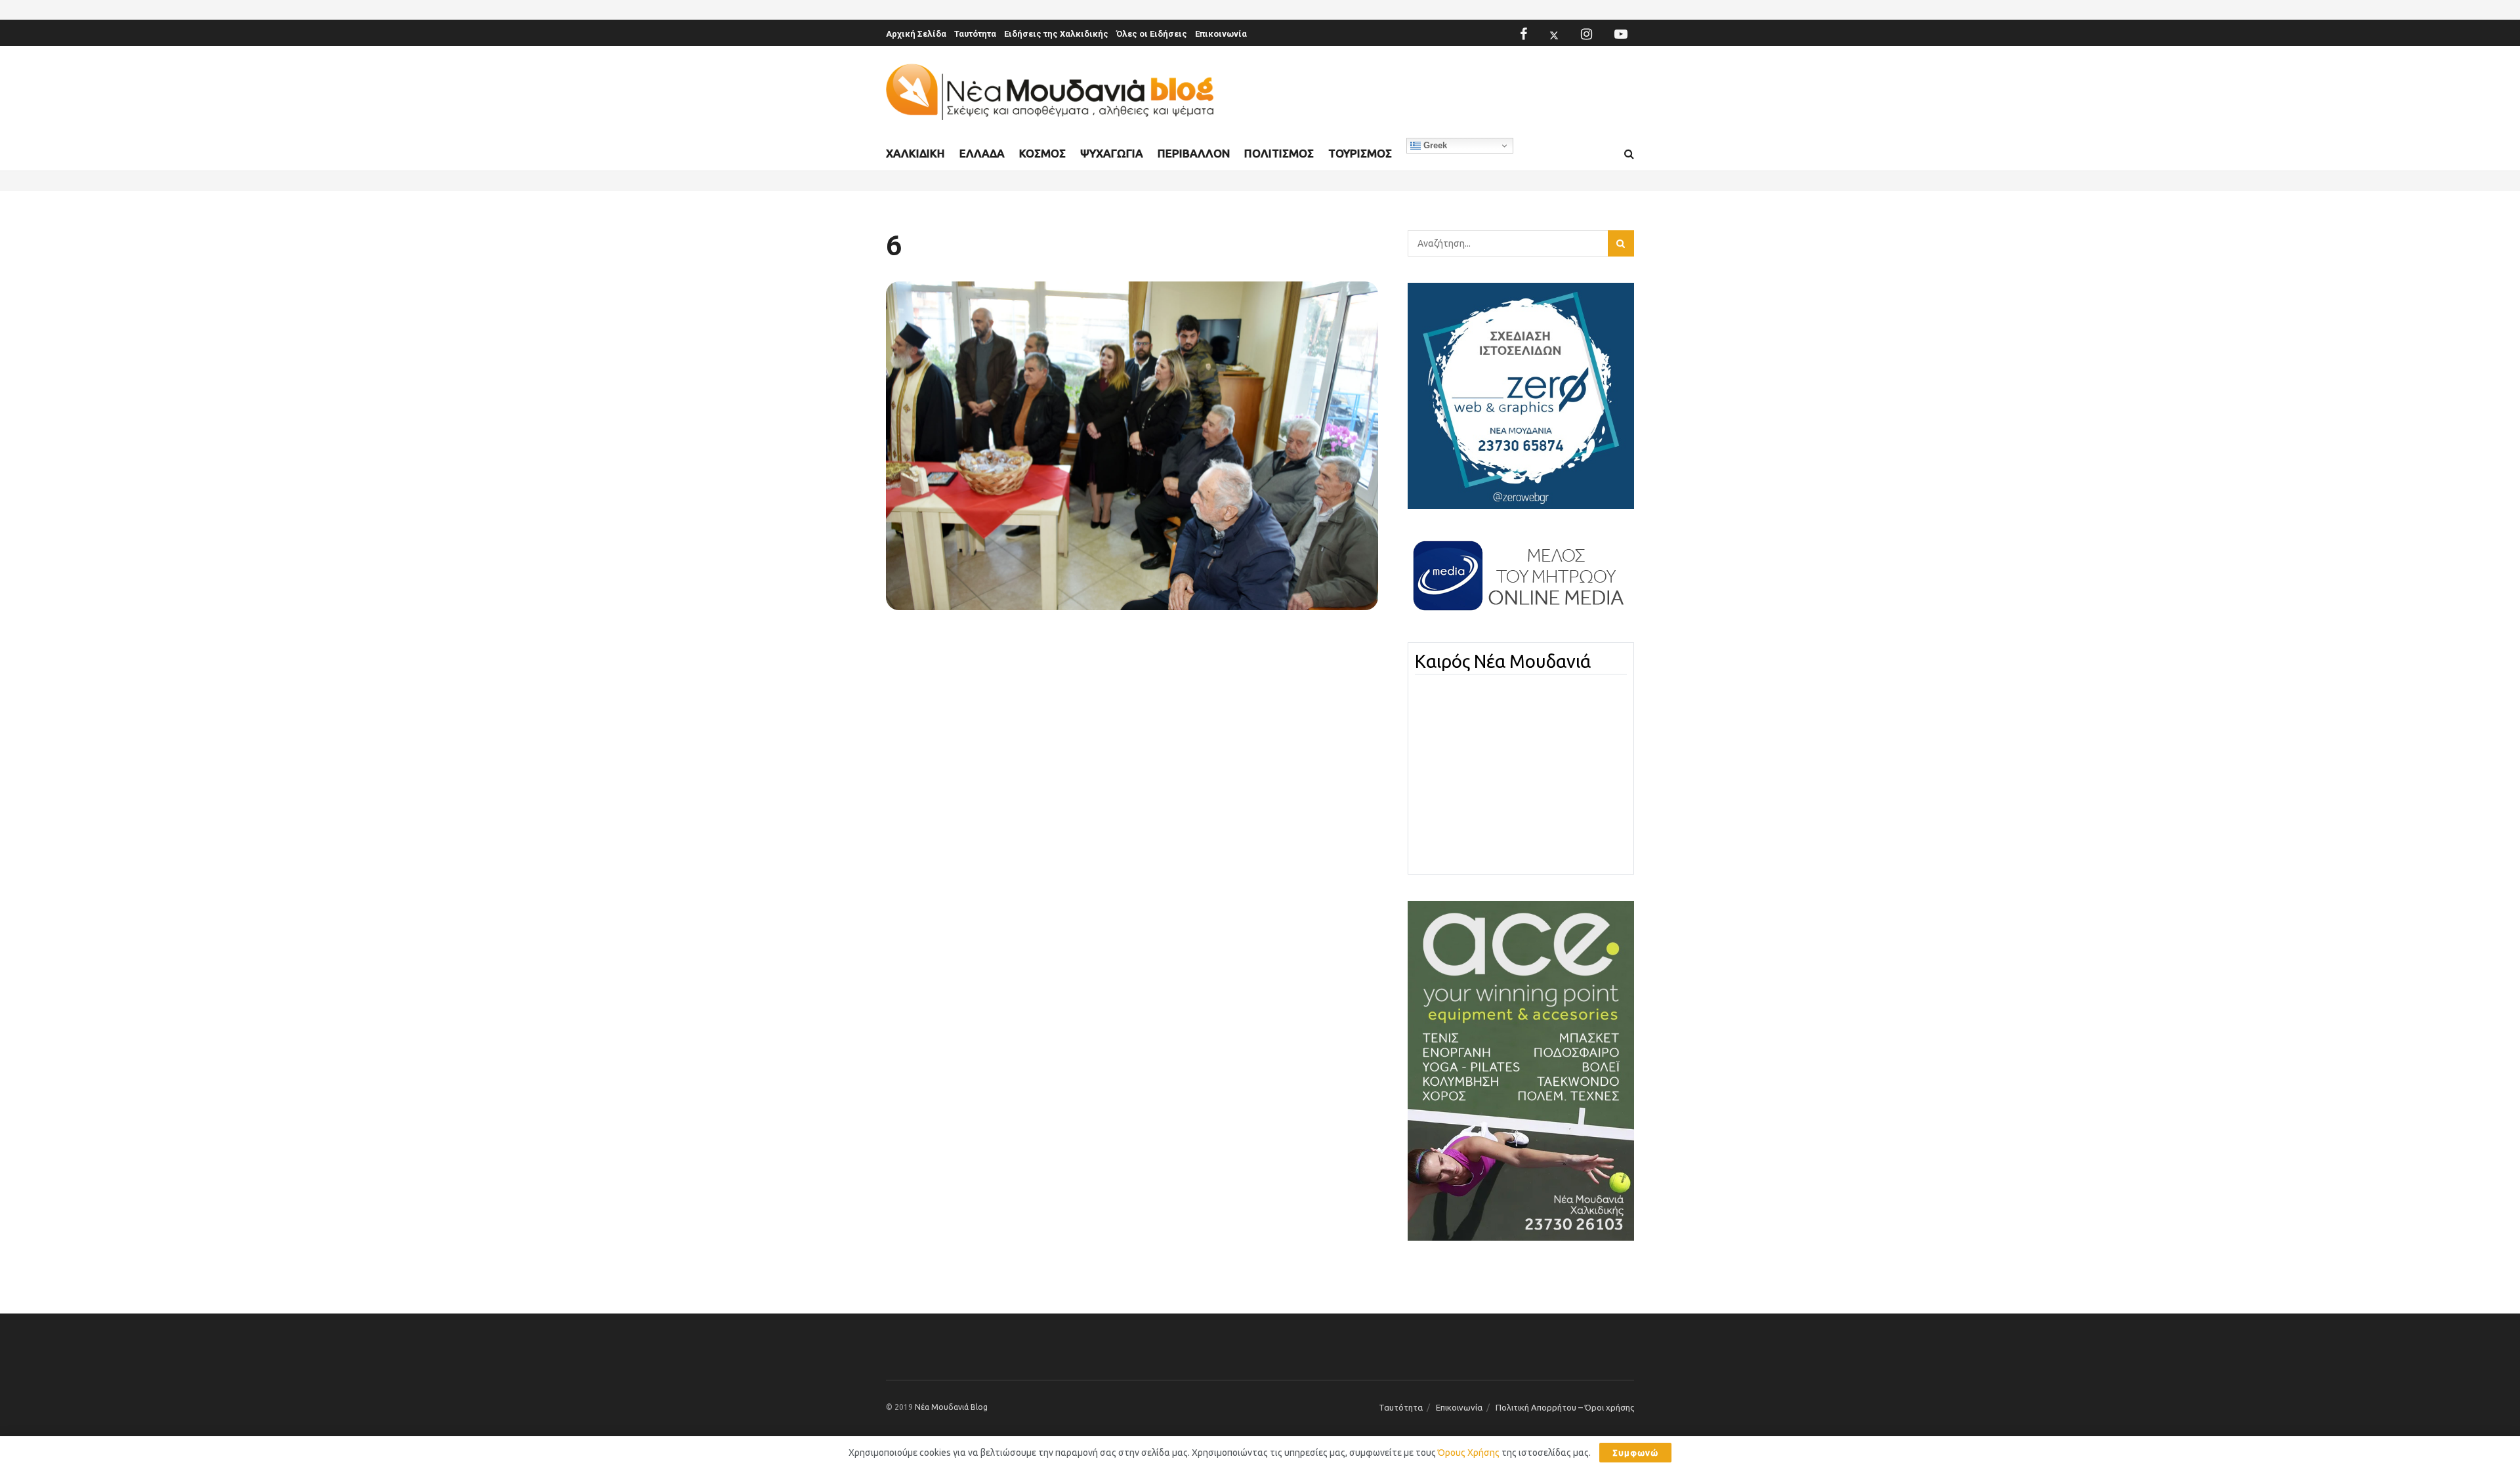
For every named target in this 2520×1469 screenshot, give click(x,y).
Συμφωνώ (1635, 1453)
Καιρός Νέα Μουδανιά (1503, 661)
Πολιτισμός (1279, 153)
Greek (1434, 145)
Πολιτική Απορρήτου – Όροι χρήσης (1565, 1407)
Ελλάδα (982, 153)
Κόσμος (1042, 153)
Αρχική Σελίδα (916, 34)
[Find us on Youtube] (1621, 34)
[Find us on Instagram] (1586, 34)
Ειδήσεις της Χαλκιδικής (1056, 34)
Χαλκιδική (915, 153)
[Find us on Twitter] (1554, 34)
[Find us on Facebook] (1523, 34)
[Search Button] (1629, 154)
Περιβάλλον (1194, 153)
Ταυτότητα (975, 34)
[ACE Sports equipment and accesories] (1521, 1070)
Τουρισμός (1360, 153)
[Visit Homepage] (1050, 92)
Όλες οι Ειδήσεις (1152, 34)
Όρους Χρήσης (1469, 1453)
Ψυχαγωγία (1112, 153)
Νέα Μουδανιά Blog (951, 1407)
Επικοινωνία (1221, 34)
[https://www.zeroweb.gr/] (1521, 395)
